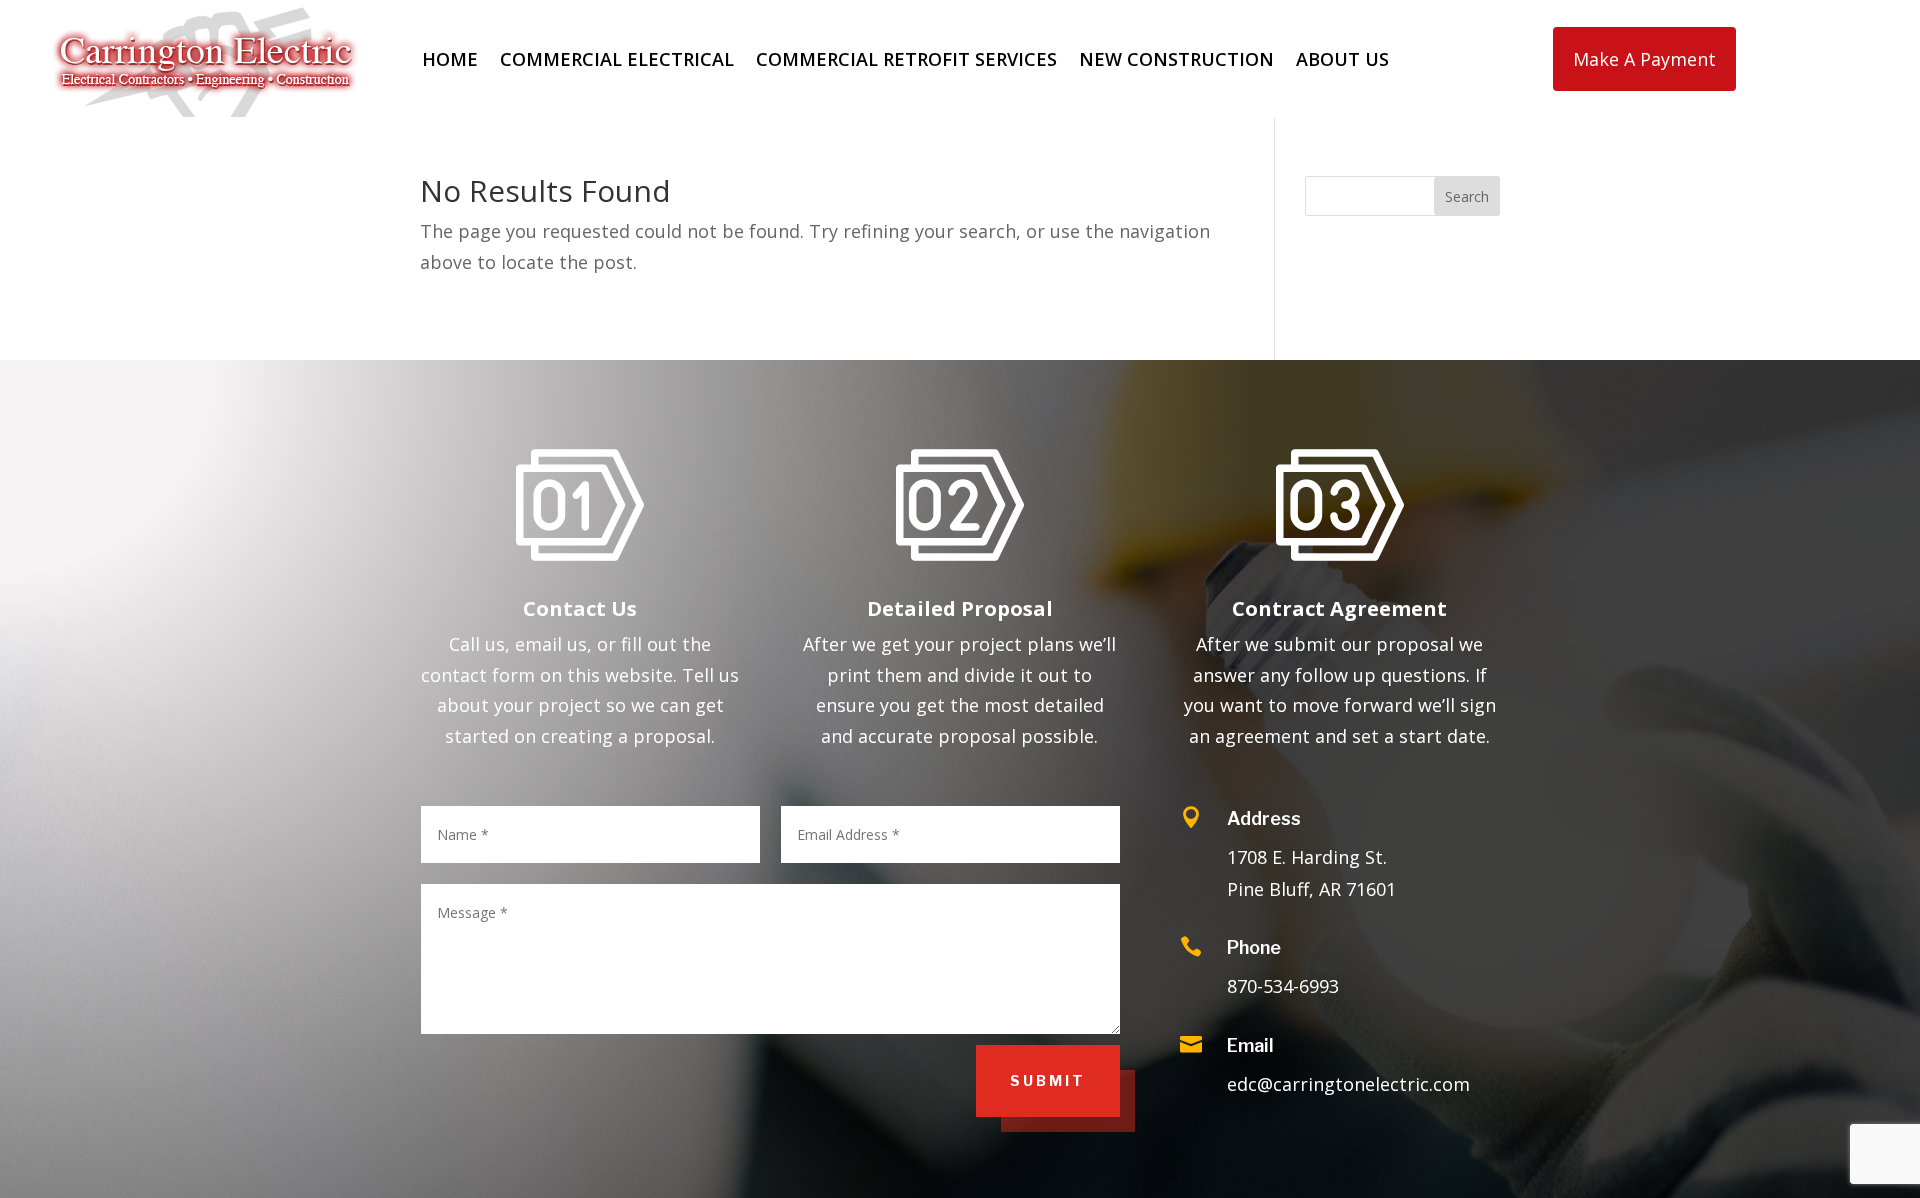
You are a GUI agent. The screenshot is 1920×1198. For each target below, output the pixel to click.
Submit (1048, 1080)
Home (450, 59)
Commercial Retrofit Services (906, 59)
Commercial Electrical (617, 59)
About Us (1342, 59)
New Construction (1176, 59)
